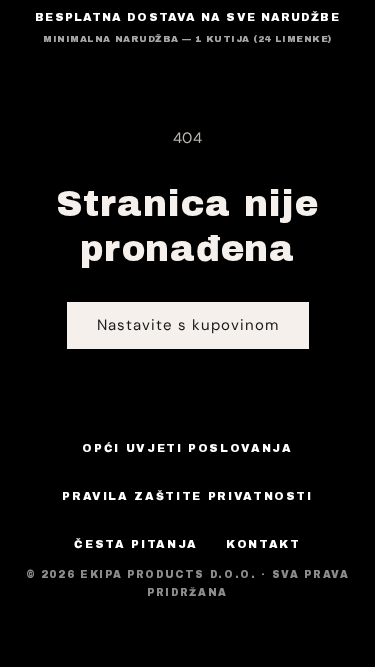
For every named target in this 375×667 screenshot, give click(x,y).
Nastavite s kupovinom (188, 325)
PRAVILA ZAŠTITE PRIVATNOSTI (187, 496)
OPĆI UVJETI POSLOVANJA (187, 448)
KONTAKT (263, 544)
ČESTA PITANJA (135, 544)
